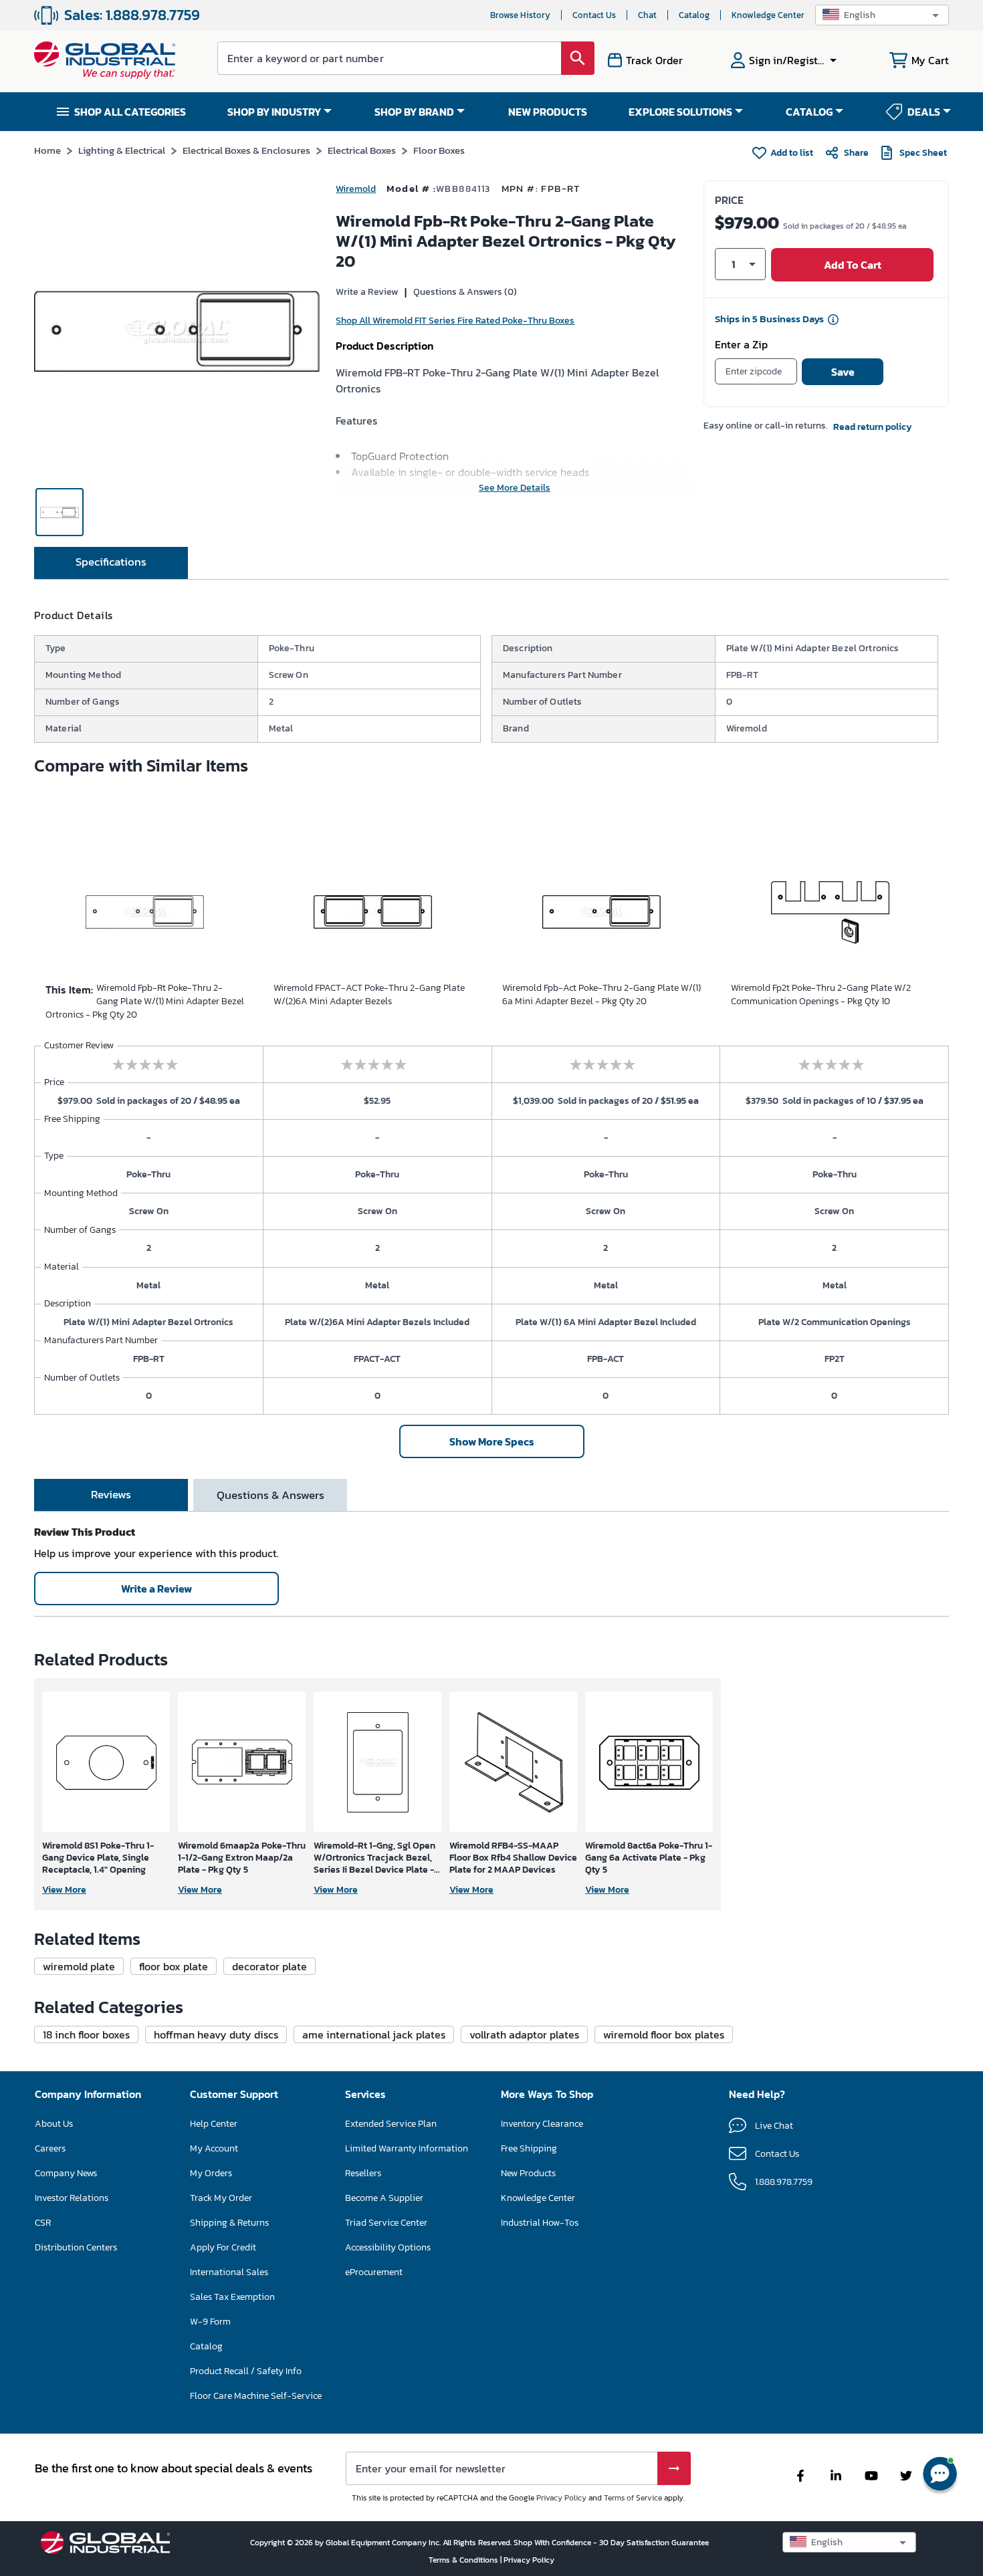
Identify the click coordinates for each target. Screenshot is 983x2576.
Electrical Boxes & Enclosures (246, 150)
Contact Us (594, 15)
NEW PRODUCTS (548, 112)
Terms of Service (633, 2498)
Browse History (520, 15)
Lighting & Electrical (122, 150)
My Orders (211, 2173)
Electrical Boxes (362, 150)
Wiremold (356, 189)
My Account (214, 2148)
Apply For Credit (223, 2247)
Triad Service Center (386, 2223)
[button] (882, 15)
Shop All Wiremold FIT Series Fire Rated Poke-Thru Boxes (455, 321)
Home (47, 150)
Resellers (363, 2173)
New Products (528, 2173)
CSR (43, 2223)
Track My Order (221, 2198)
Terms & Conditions (464, 2560)
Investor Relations (72, 2198)
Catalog (694, 15)
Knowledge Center (768, 15)
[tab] (111, 563)
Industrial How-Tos (540, 2223)
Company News (66, 2173)
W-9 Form (210, 2322)
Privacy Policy (561, 2498)
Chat (647, 15)
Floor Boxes (439, 150)
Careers (50, 2148)
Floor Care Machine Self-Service (256, 2396)
